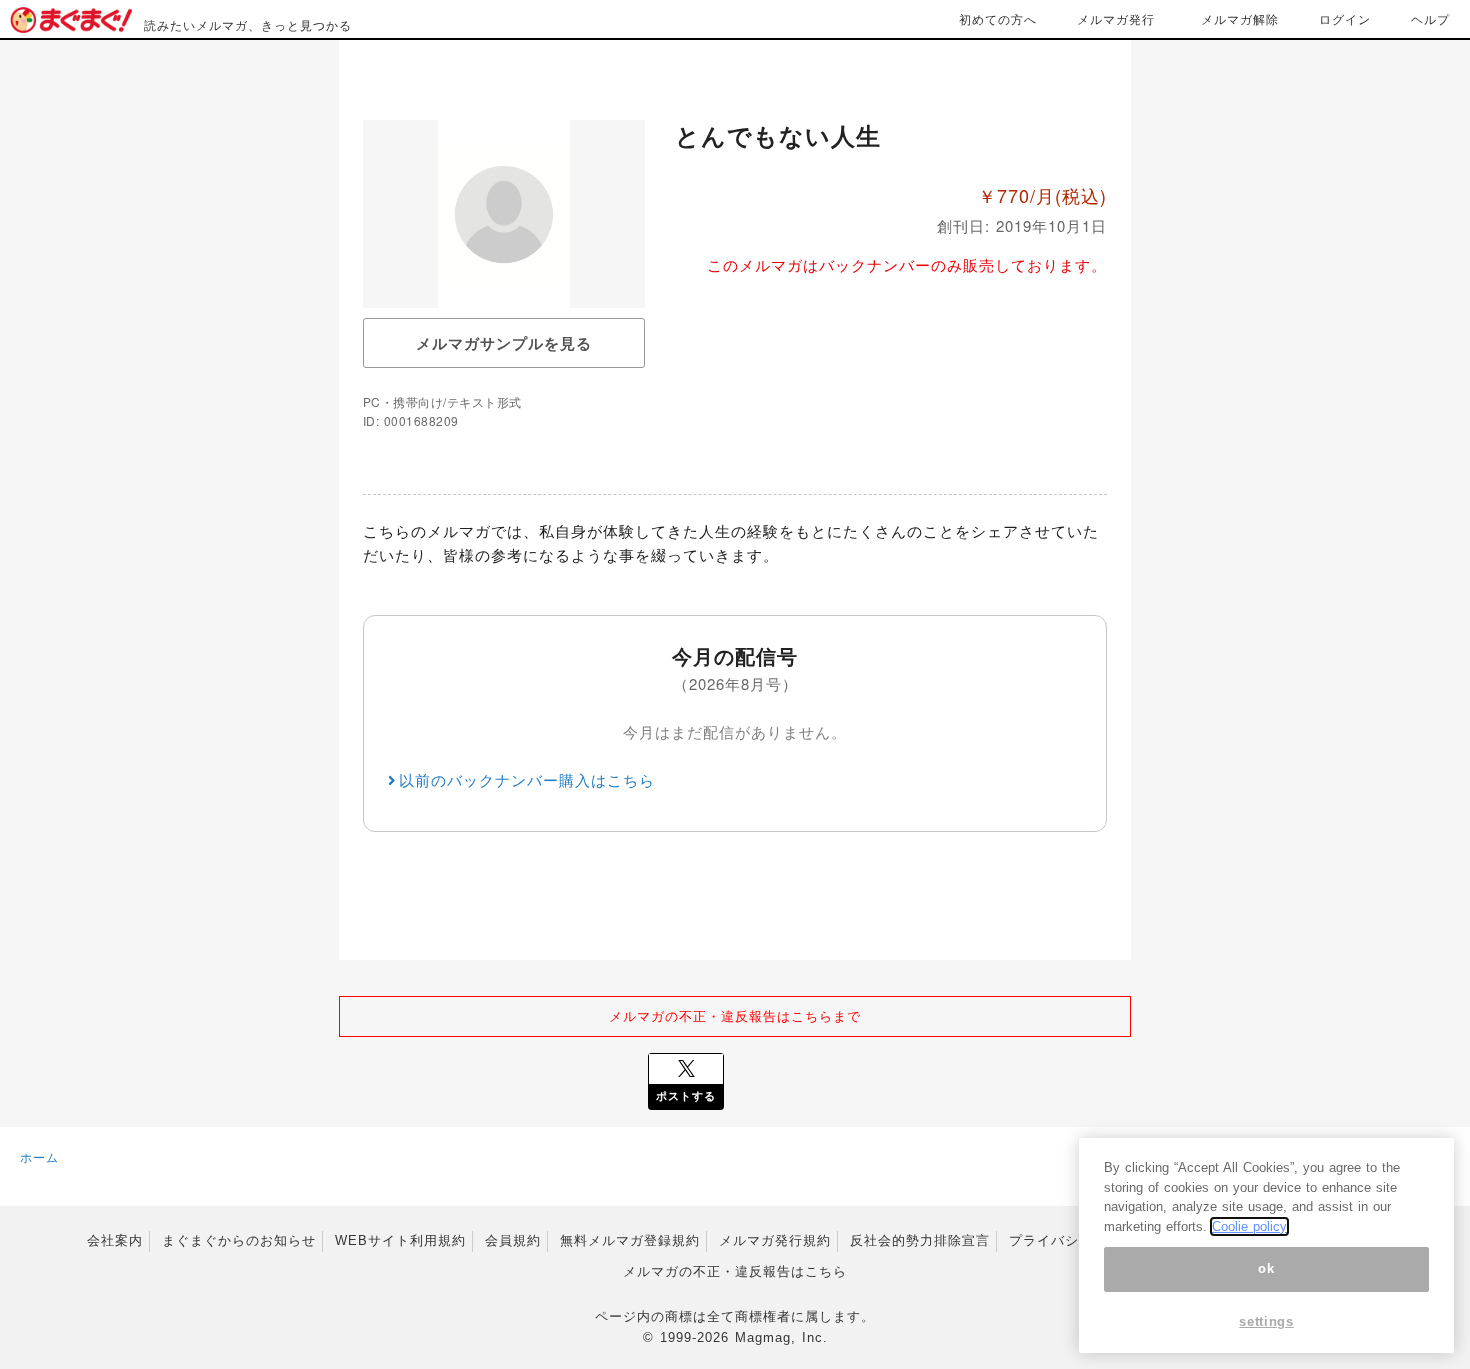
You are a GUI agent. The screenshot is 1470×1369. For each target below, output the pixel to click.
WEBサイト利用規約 (400, 1240)
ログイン (1345, 18)
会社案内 (115, 1240)
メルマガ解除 (1240, 18)
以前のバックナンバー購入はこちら (527, 779)
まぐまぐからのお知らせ (239, 1240)
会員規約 (513, 1240)
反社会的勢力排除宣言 (920, 1240)
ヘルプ (1430, 18)
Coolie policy (1249, 1226)
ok (1266, 1268)
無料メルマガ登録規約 (630, 1240)
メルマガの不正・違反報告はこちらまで (735, 1015)
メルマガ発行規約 (775, 1240)
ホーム (39, 1156)
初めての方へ (998, 18)
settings (1266, 1321)
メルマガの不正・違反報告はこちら (735, 1271)
